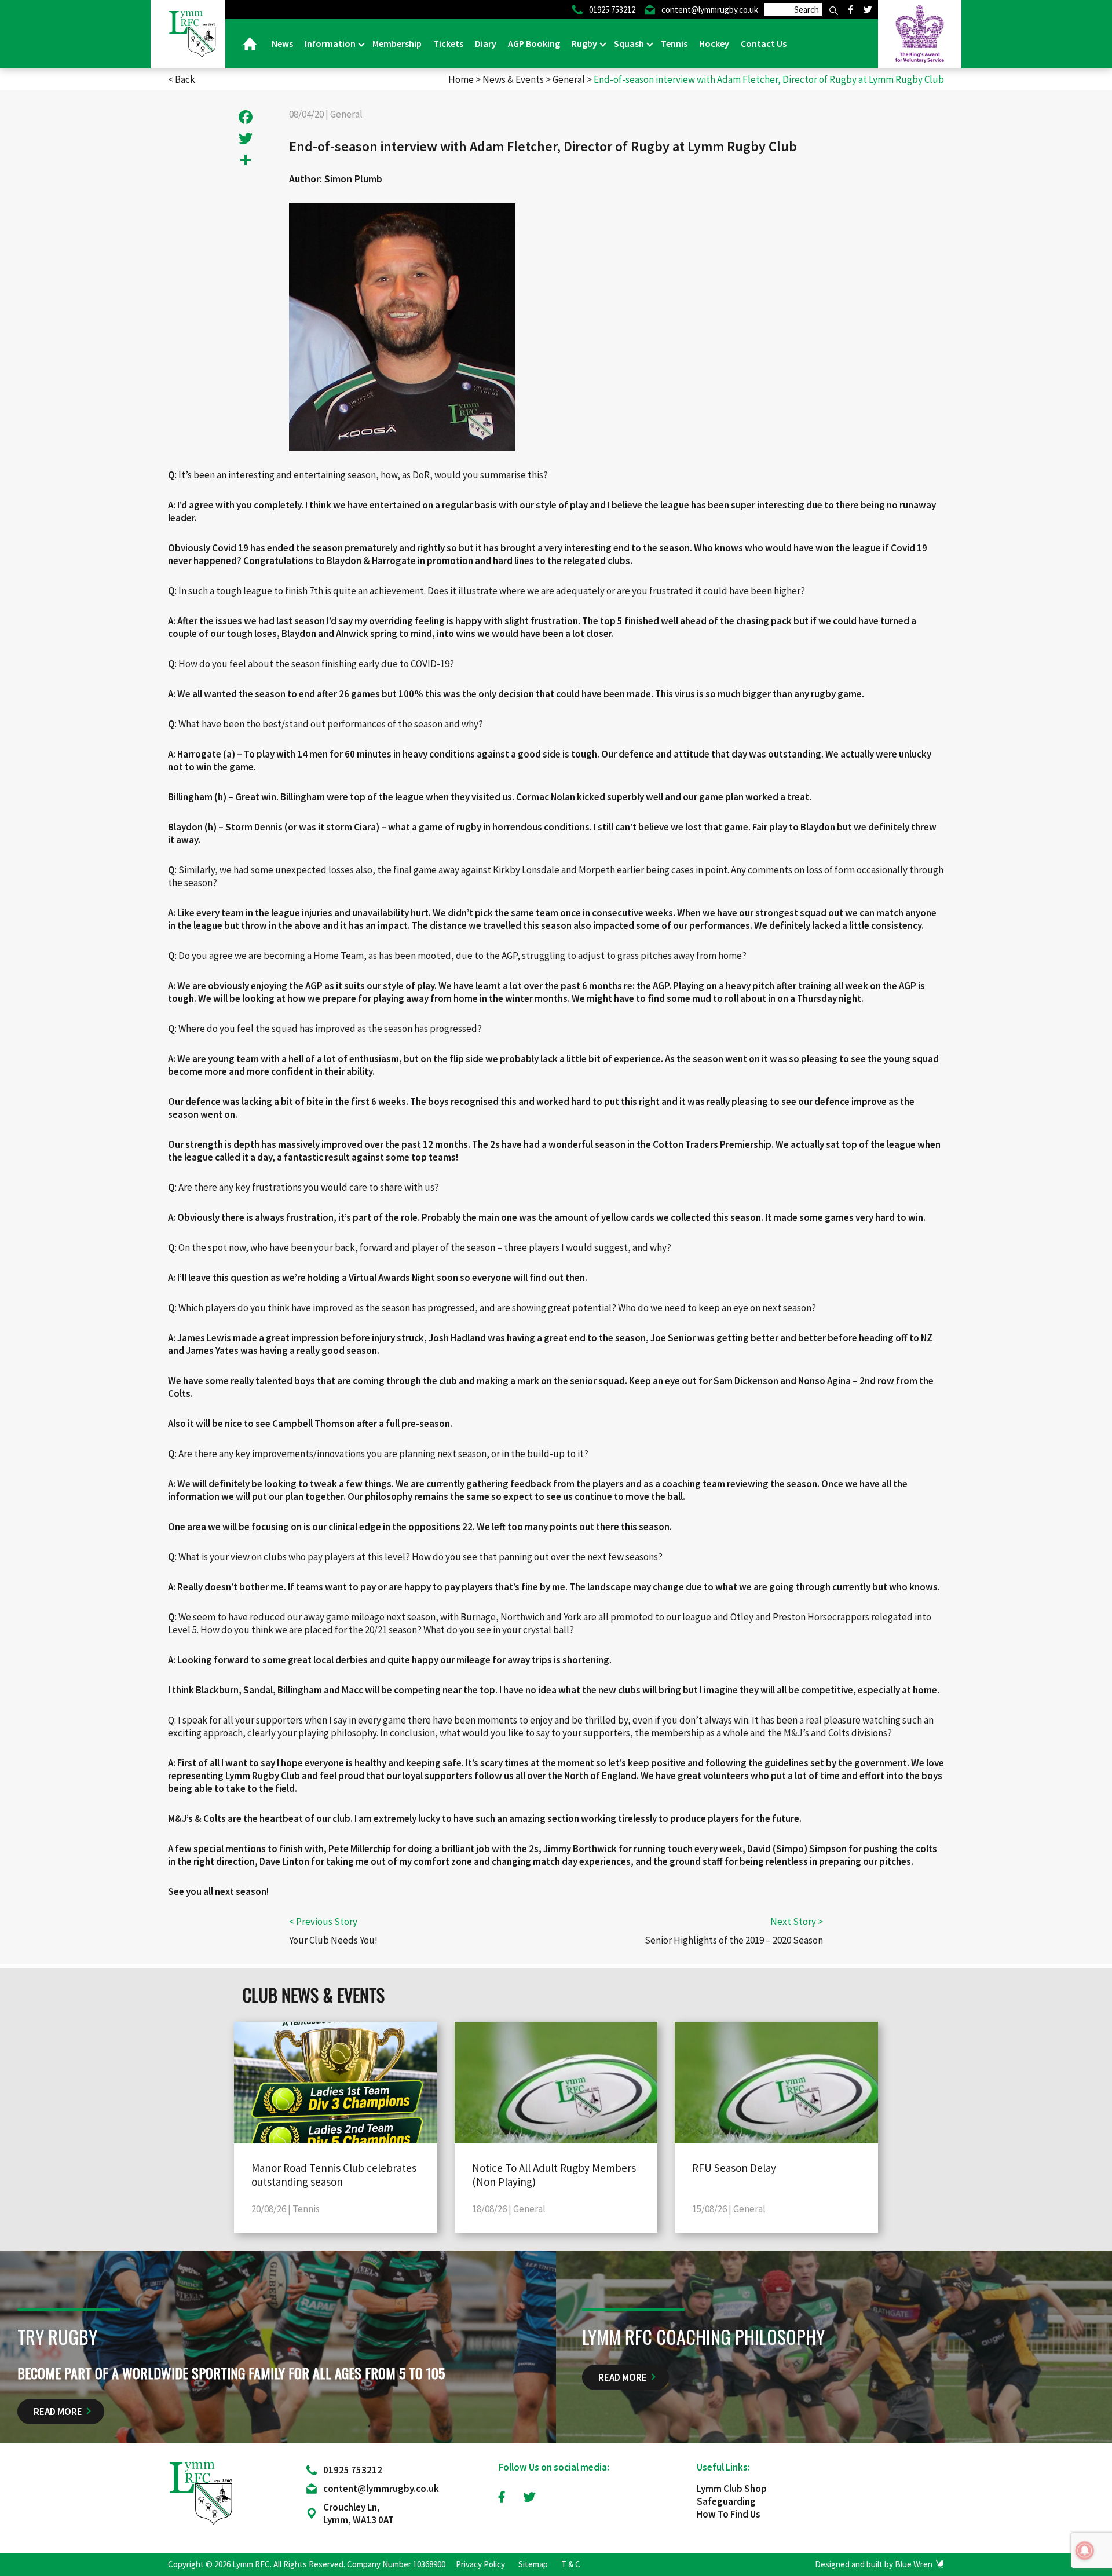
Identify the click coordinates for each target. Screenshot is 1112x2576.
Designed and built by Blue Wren (874, 2564)
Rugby (585, 43)
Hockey (714, 43)
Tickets (448, 43)
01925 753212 (353, 2470)
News (282, 43)
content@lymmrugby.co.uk (381, 2489)
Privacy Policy (480, 2564)
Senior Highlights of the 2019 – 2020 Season (734, 1940)
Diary (486, 43)
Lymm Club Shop (732, 2489)
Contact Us (764, 43)
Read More (58, 2412)
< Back (182, 79)
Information (331, 43)
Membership (397, 43)
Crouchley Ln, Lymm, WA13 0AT (359, 2513)
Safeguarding (726, 2501)
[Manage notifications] (1085, 2551)
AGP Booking (534, 43)
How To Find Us (729, 2514)
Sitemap (533, 2564)
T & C (571, 2564)
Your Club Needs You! (333, 1940)
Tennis (674, 43)
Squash (630, 43)
